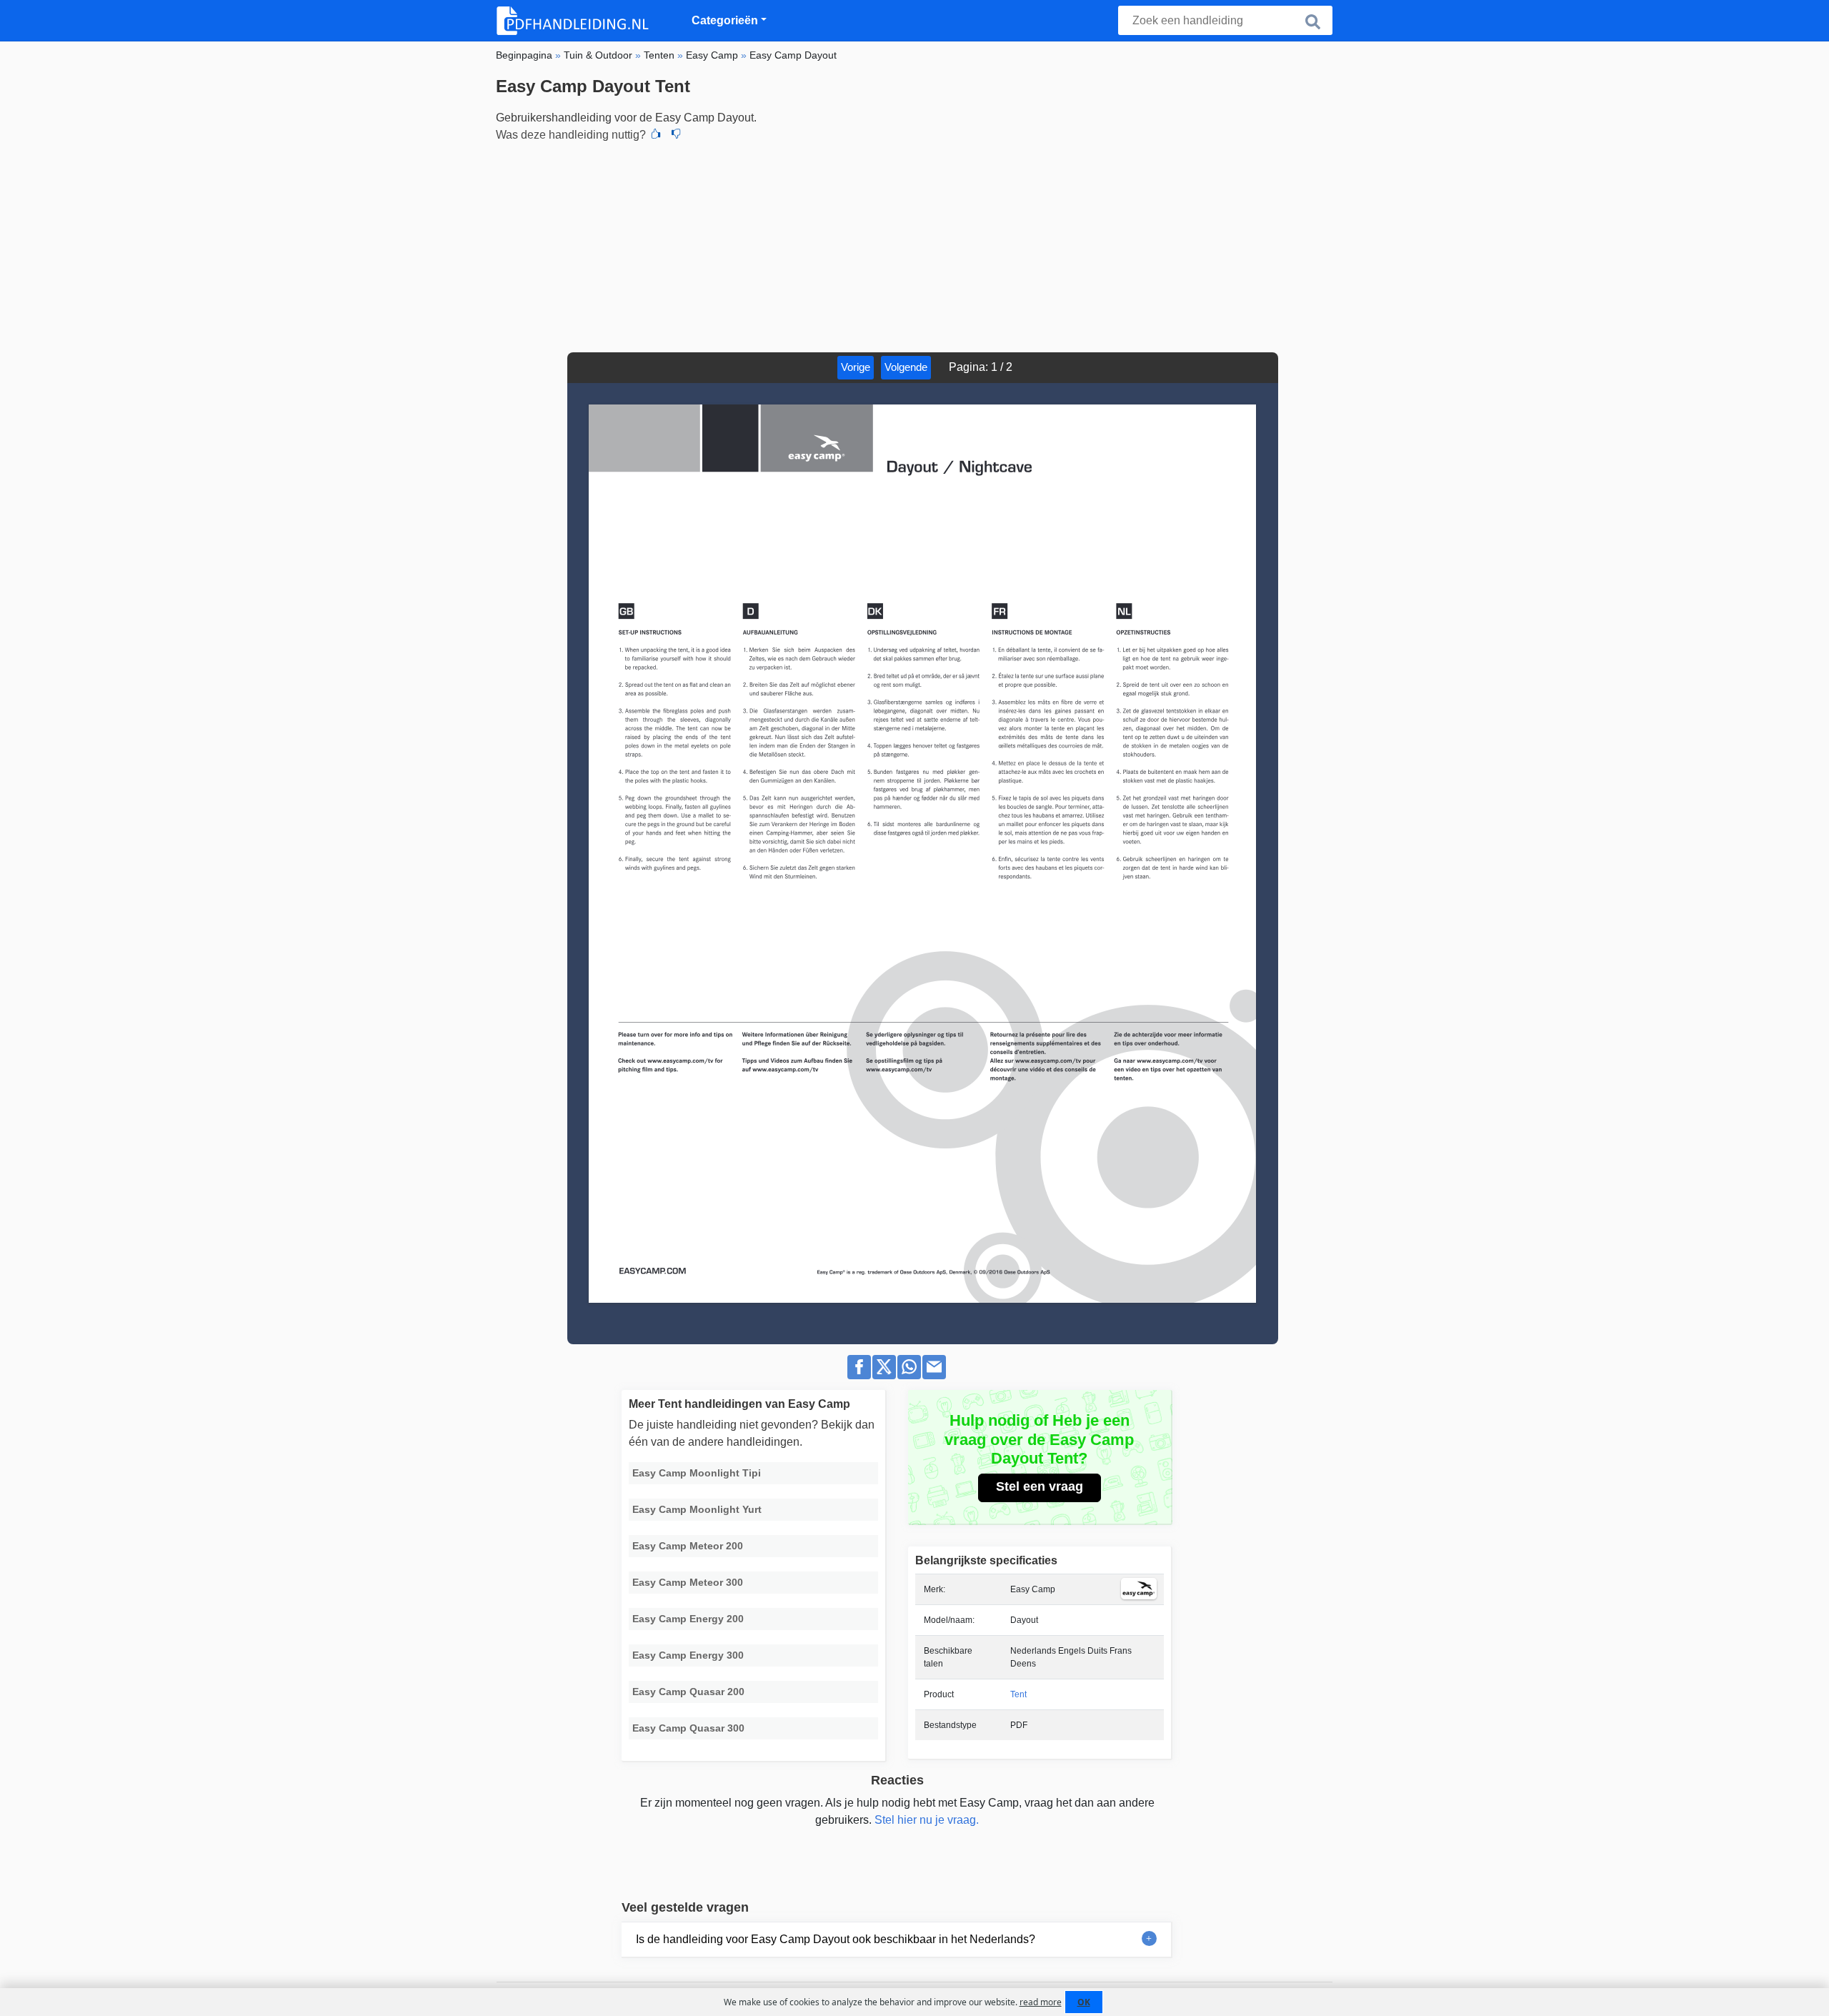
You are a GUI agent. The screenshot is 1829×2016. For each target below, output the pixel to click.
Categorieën (725, 20)
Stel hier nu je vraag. (927, 1820)
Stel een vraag (1040, 1486)
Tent (1018, 1694)
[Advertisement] (914, 245)
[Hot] (656, 135)
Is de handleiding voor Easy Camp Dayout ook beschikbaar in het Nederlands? (836, 1939)
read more (1041, 2002)
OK (1084, 2002)
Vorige (856, 367)
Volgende (906, 367)
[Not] (676, 135)
